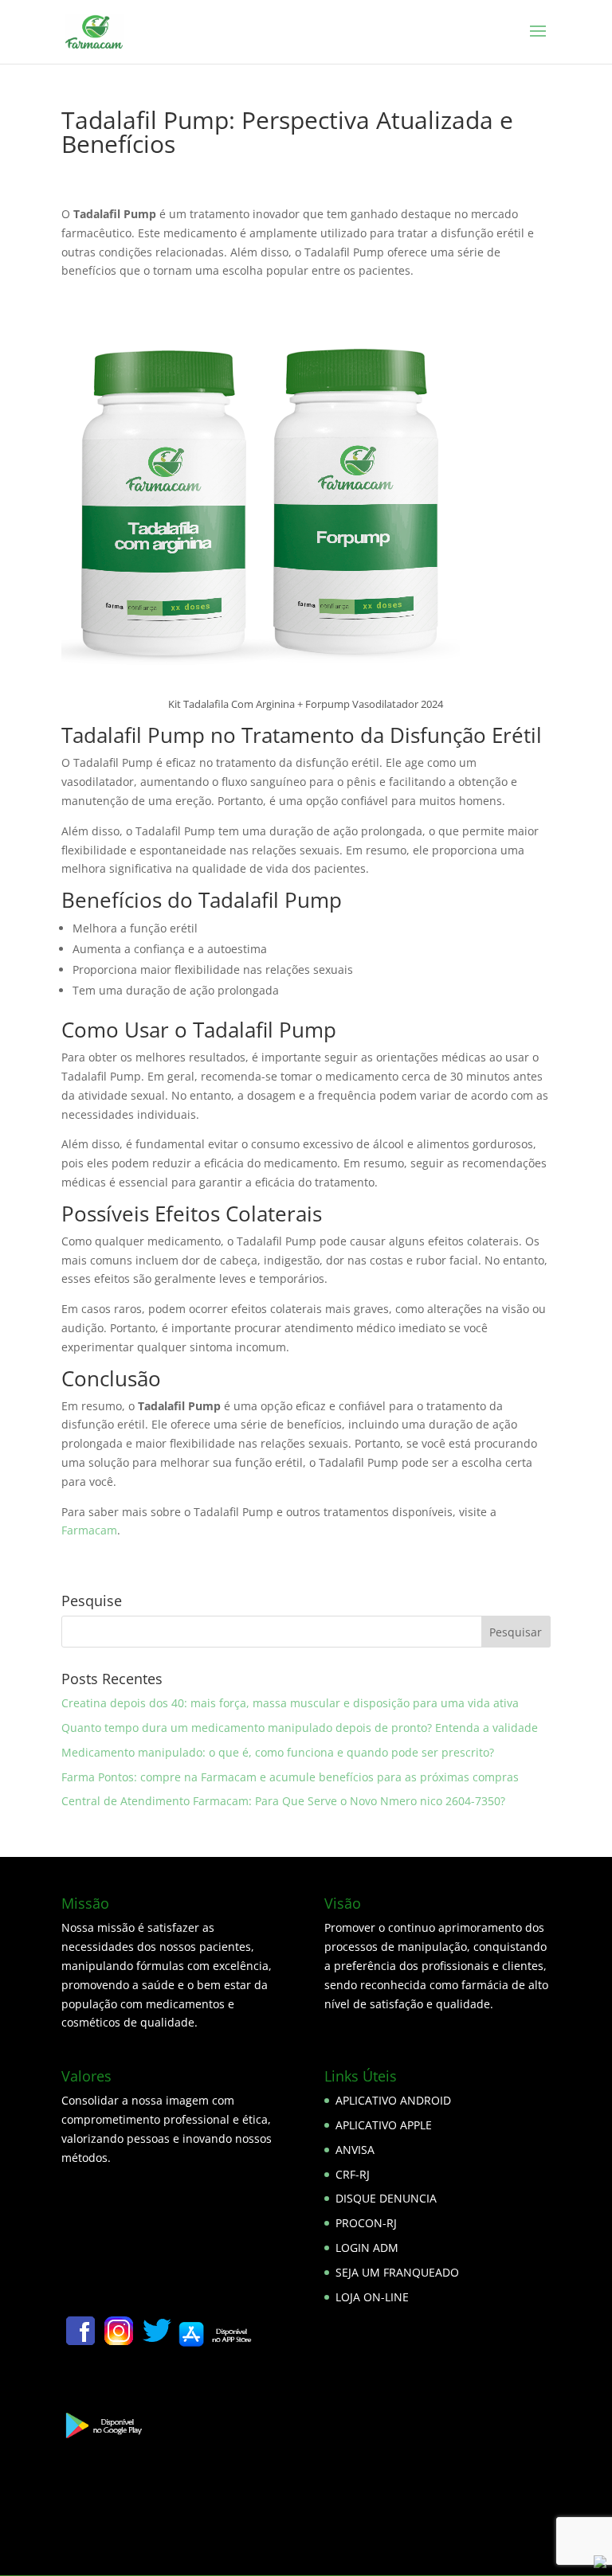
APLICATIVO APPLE (384, 2125)
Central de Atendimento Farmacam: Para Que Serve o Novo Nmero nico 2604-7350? (283, 1801)
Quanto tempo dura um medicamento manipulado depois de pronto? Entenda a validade (300, 1728)
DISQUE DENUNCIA (386, 2198)
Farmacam (89, 1530)
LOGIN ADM (367, 2248)
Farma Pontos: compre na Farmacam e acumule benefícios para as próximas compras (290, 1777)
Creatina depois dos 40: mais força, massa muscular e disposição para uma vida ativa (290, 1703)
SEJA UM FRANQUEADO (397, 2272)
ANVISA (355, 2150)
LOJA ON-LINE (372, 2297)
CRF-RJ (353, 2174)
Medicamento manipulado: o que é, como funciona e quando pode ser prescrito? (278, 1752)
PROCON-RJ (366, 2223)
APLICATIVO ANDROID (393, 2100)
